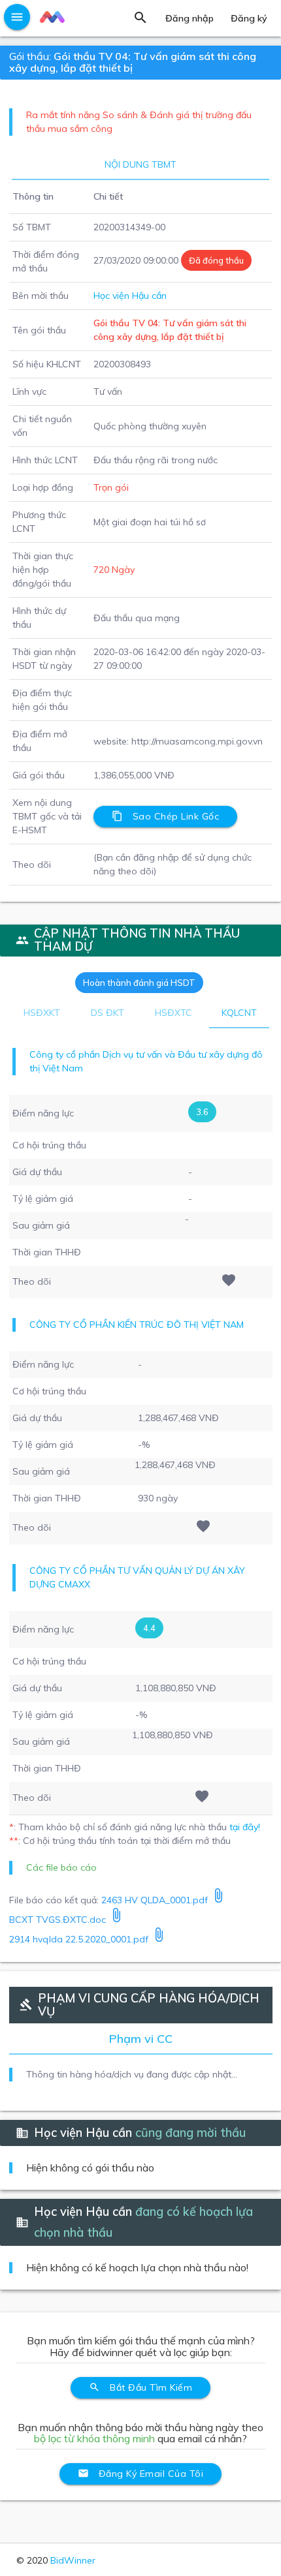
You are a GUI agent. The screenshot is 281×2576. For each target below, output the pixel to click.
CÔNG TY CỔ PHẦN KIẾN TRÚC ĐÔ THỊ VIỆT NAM (137, 1325)
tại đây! (245, 1827)
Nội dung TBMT (140, 164)
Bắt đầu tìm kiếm (140, 2387)
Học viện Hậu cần (130, 296)
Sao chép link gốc (166, 816)
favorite (229, 1280)
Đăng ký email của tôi (141, 2474)
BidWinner (73, 2560)
